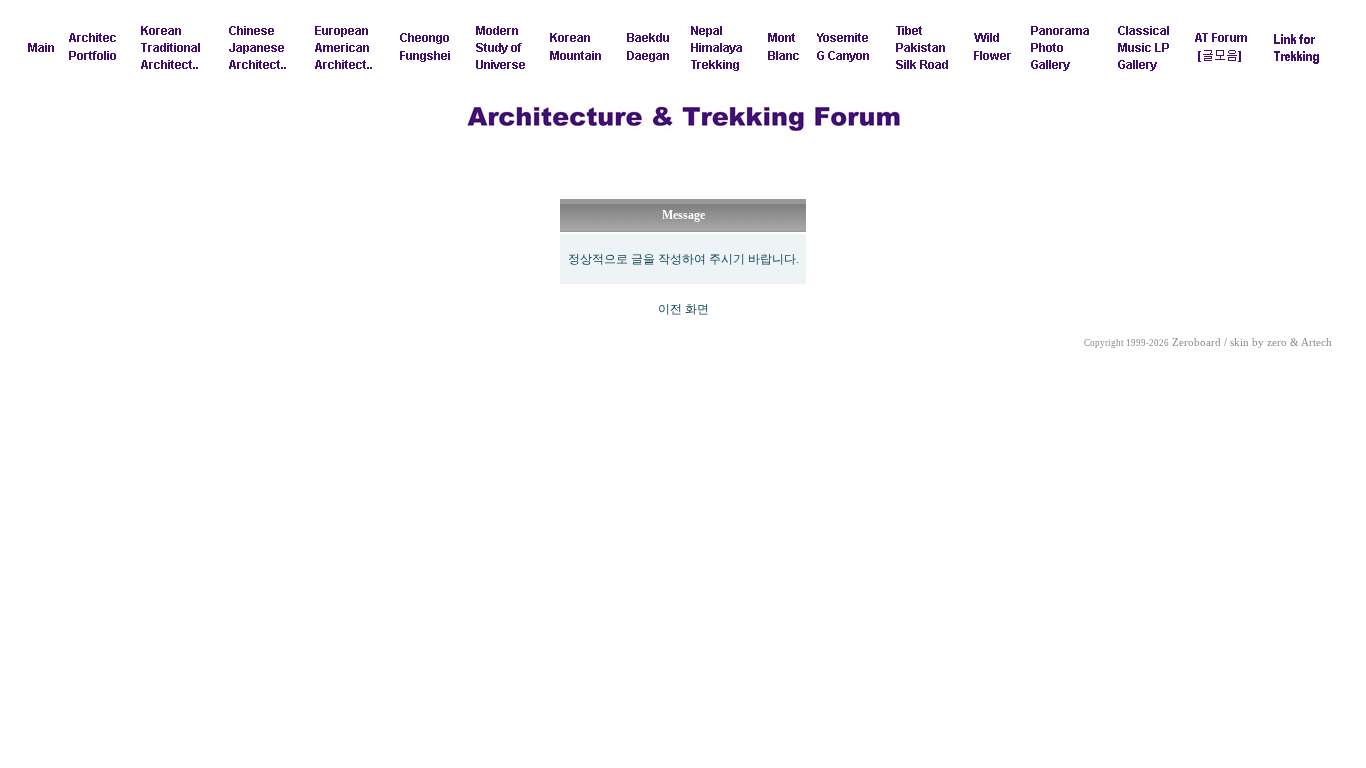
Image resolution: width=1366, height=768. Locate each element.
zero (1277, 342)
